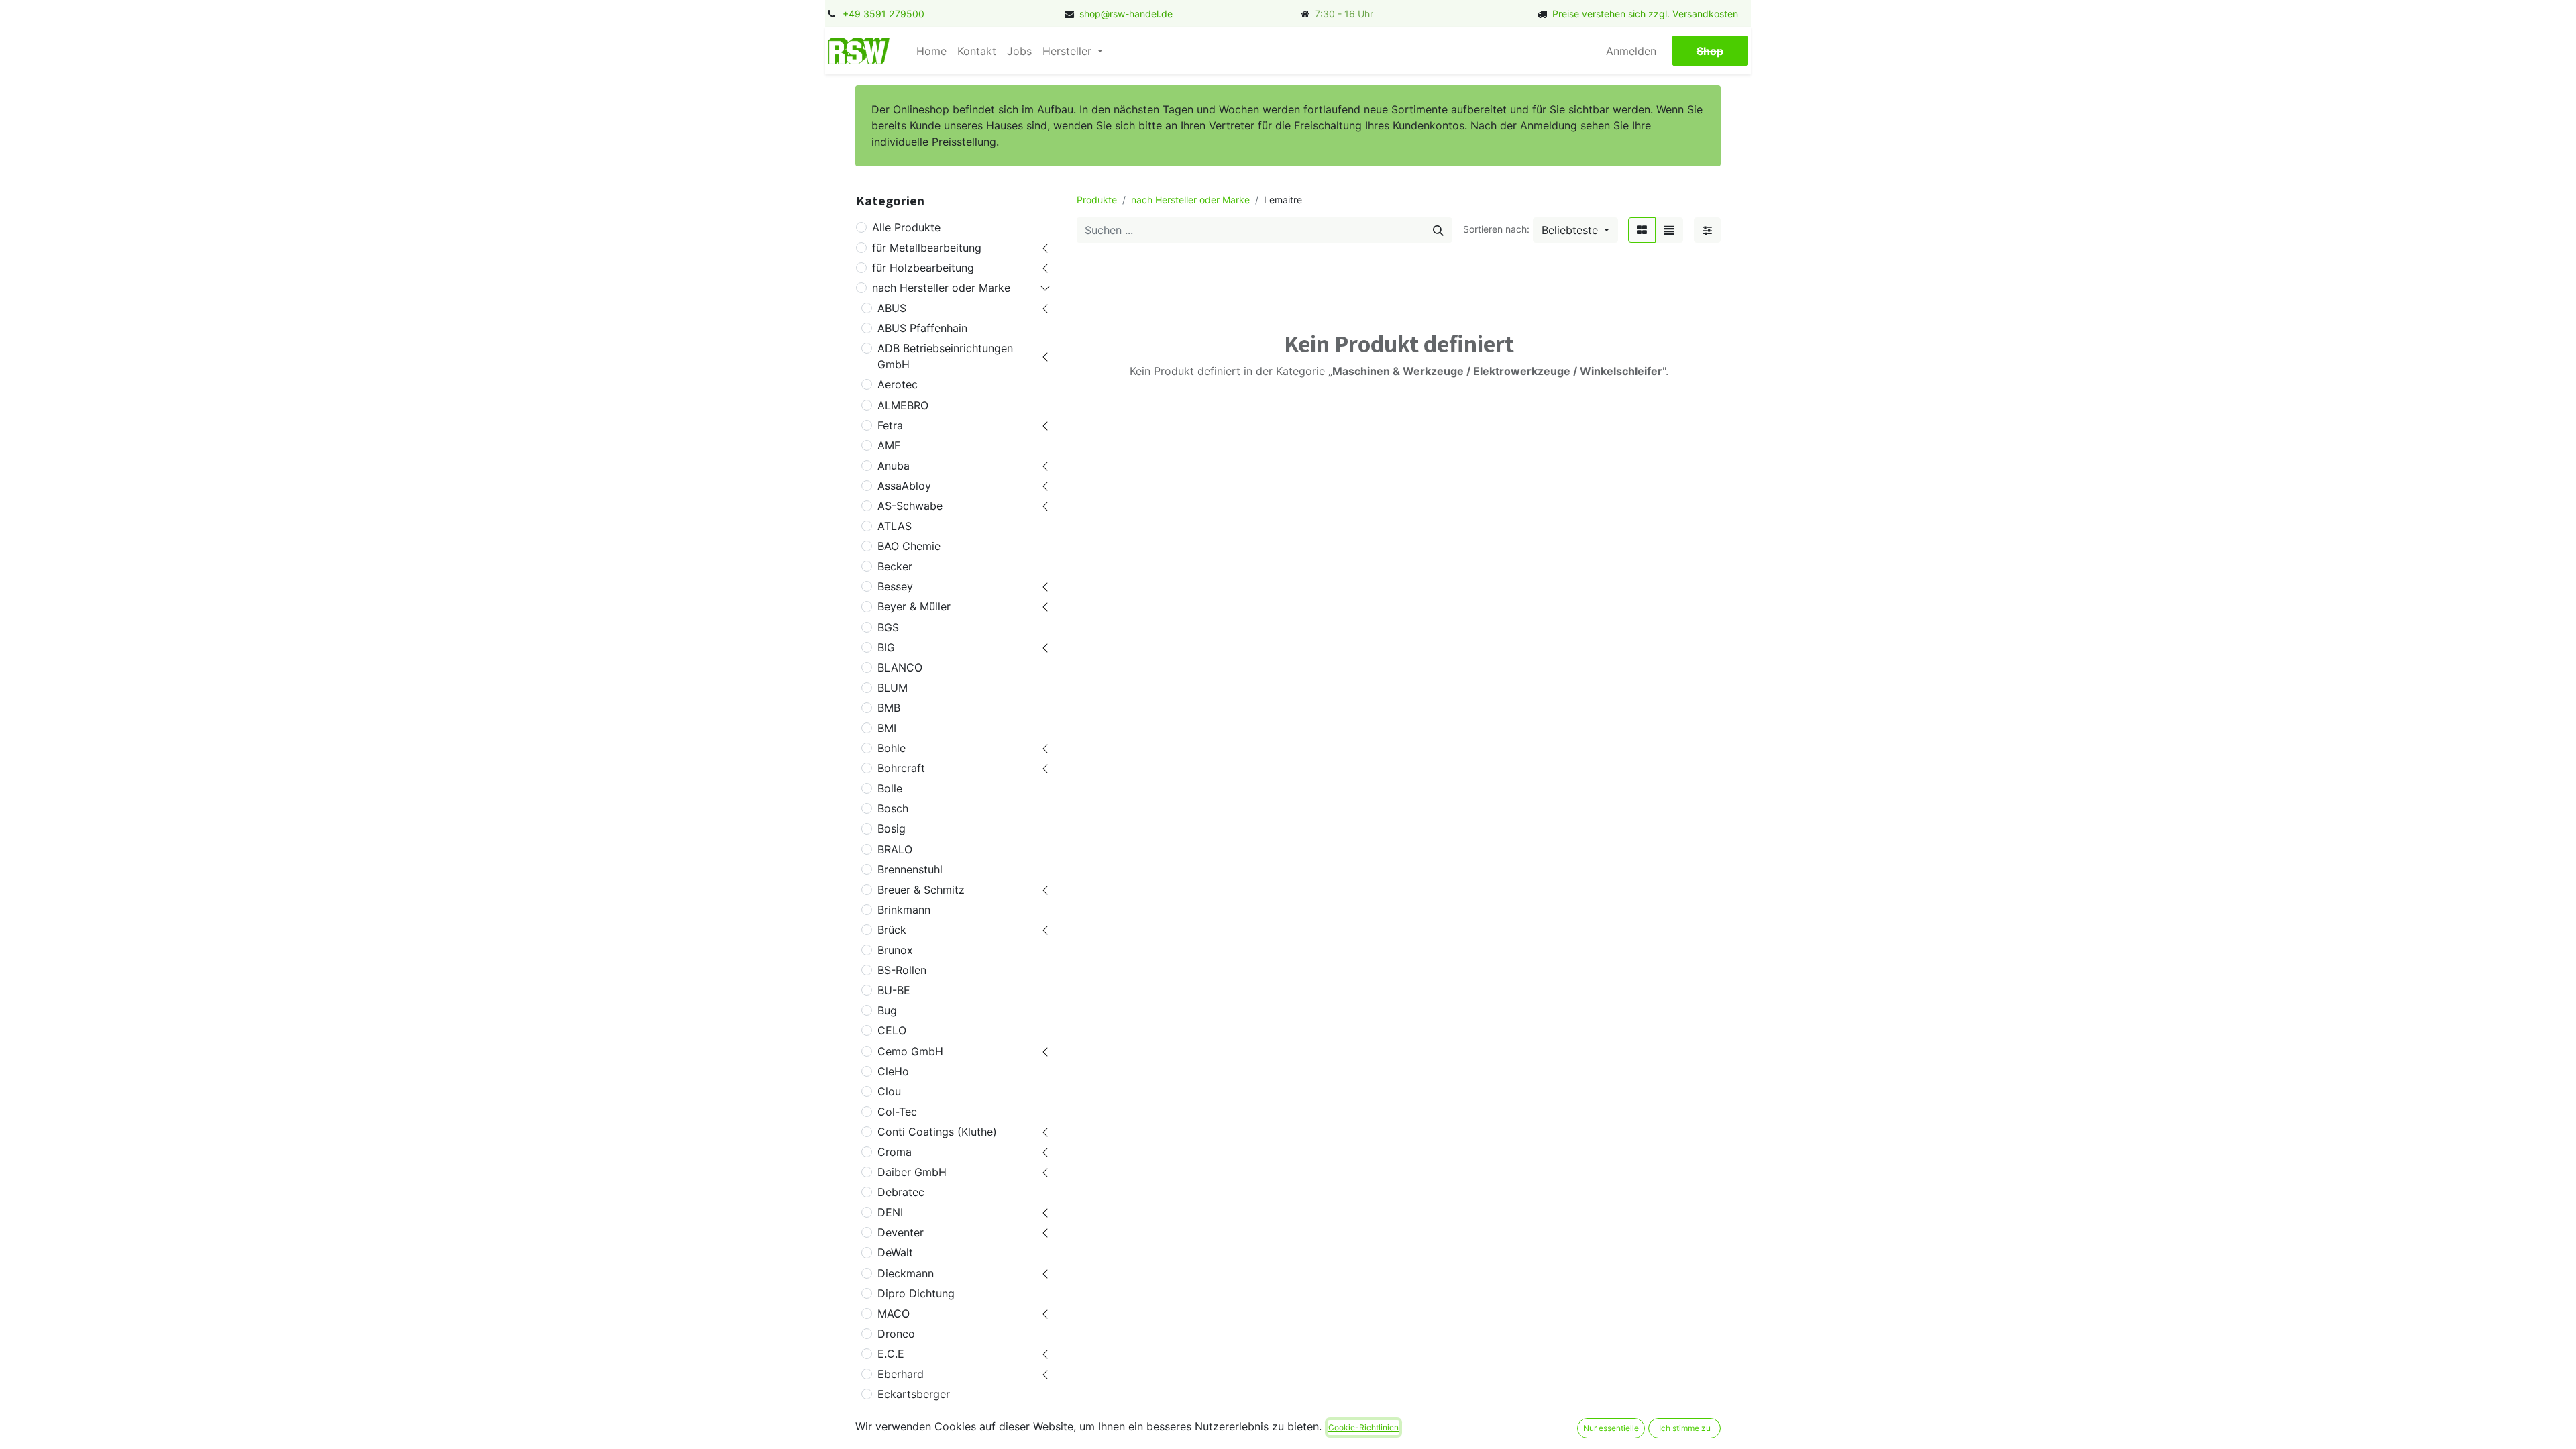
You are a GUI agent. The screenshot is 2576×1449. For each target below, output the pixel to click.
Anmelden (1631, 51)
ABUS (892, 308)
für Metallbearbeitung (927, 248)
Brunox (895, 950)
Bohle (892, 748)
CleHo (893, 1071)
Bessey (895, 586)
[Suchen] (1438, 230)
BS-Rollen (902, 970)
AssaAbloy (904, 486)
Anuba (894, 466)
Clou (889, 1091)
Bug (887, 1010)
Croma (895, 1152)
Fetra (890, 425)
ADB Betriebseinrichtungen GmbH (945, 356)
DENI (890, 1212)
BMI (887, 728)
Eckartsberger (914, 1394)
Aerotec (898, 384)
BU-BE (894, 990)
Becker (895, 566)
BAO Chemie (909, 546)
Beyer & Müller (914, 606)
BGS (888, 627)
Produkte (1097, 200)
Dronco (896, 1334)
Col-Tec (897, 1112)
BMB (889, 708)
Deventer (901, 1232)
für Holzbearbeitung (923, 268)
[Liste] (1669, 230)
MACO (894, 1313)
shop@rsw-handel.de (1126, 14)
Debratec (901, 1192)
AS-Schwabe (910, 506)
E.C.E (891, 1354)
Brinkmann (904, 910)
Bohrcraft (901, 768)
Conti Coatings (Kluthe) (937, 1132)
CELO (892, 1030)
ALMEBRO (903, 405)
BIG (886, 647)
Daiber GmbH (912, 1172)
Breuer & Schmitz (921, 890)
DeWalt (895, 1252)
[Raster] (1642, 230)
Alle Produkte (906, 227)
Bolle (890, 788)
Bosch (893, 808)
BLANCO (900, 667)
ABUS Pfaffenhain (922, 328)
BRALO (895, 849)
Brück (892, 930)
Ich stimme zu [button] (1685, 1428)
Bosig (892, 828)
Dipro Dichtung (916, 1293)
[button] (1575, 230)
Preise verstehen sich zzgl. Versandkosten (1645, 14)
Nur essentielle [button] (1611, 1428)
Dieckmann (906, 1273)
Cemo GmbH (910, 1051)
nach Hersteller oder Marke (941, 288)
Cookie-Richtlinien (1363, 1427)
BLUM (893, 688)
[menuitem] (931, 51)
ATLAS (895, 526)
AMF (889, 445)
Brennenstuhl (910, 869)
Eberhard (901, 1374)
